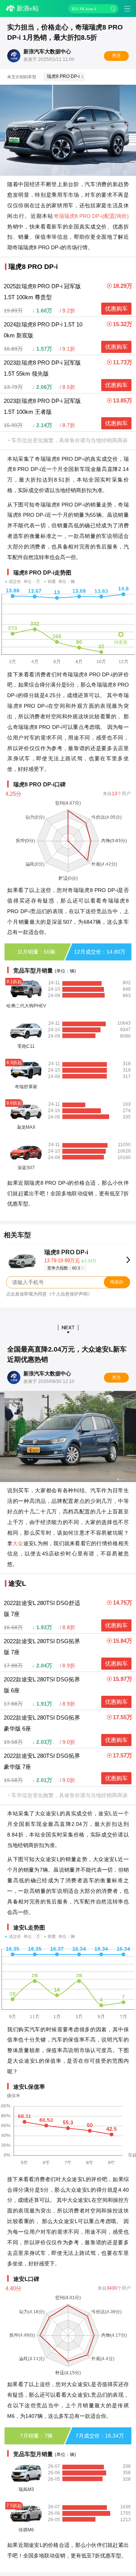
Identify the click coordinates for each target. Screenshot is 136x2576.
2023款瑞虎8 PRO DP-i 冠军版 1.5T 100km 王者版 (42, 406)
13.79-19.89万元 (70, 1261)
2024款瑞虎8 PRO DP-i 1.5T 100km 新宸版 (43, 330)
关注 (116, 56)
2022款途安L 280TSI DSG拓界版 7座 (42, 1647)
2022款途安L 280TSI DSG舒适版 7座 (42, 1608)
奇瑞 (59, 216)
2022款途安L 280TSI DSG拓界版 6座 (42, 1685)
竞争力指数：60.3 (64, 1268)
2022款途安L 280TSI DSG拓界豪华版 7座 (42, 1761)
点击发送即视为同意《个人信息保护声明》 (49, 1294)
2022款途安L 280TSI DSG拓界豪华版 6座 (42, 1723)
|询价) (122, 216)
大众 (18, 1543)
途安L (17, 1583)
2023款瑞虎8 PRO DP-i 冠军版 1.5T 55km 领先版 (42, 368)
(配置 (109, 216)
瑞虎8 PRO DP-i (63, 76)
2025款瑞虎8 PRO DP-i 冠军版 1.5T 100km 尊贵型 (42, 292)
